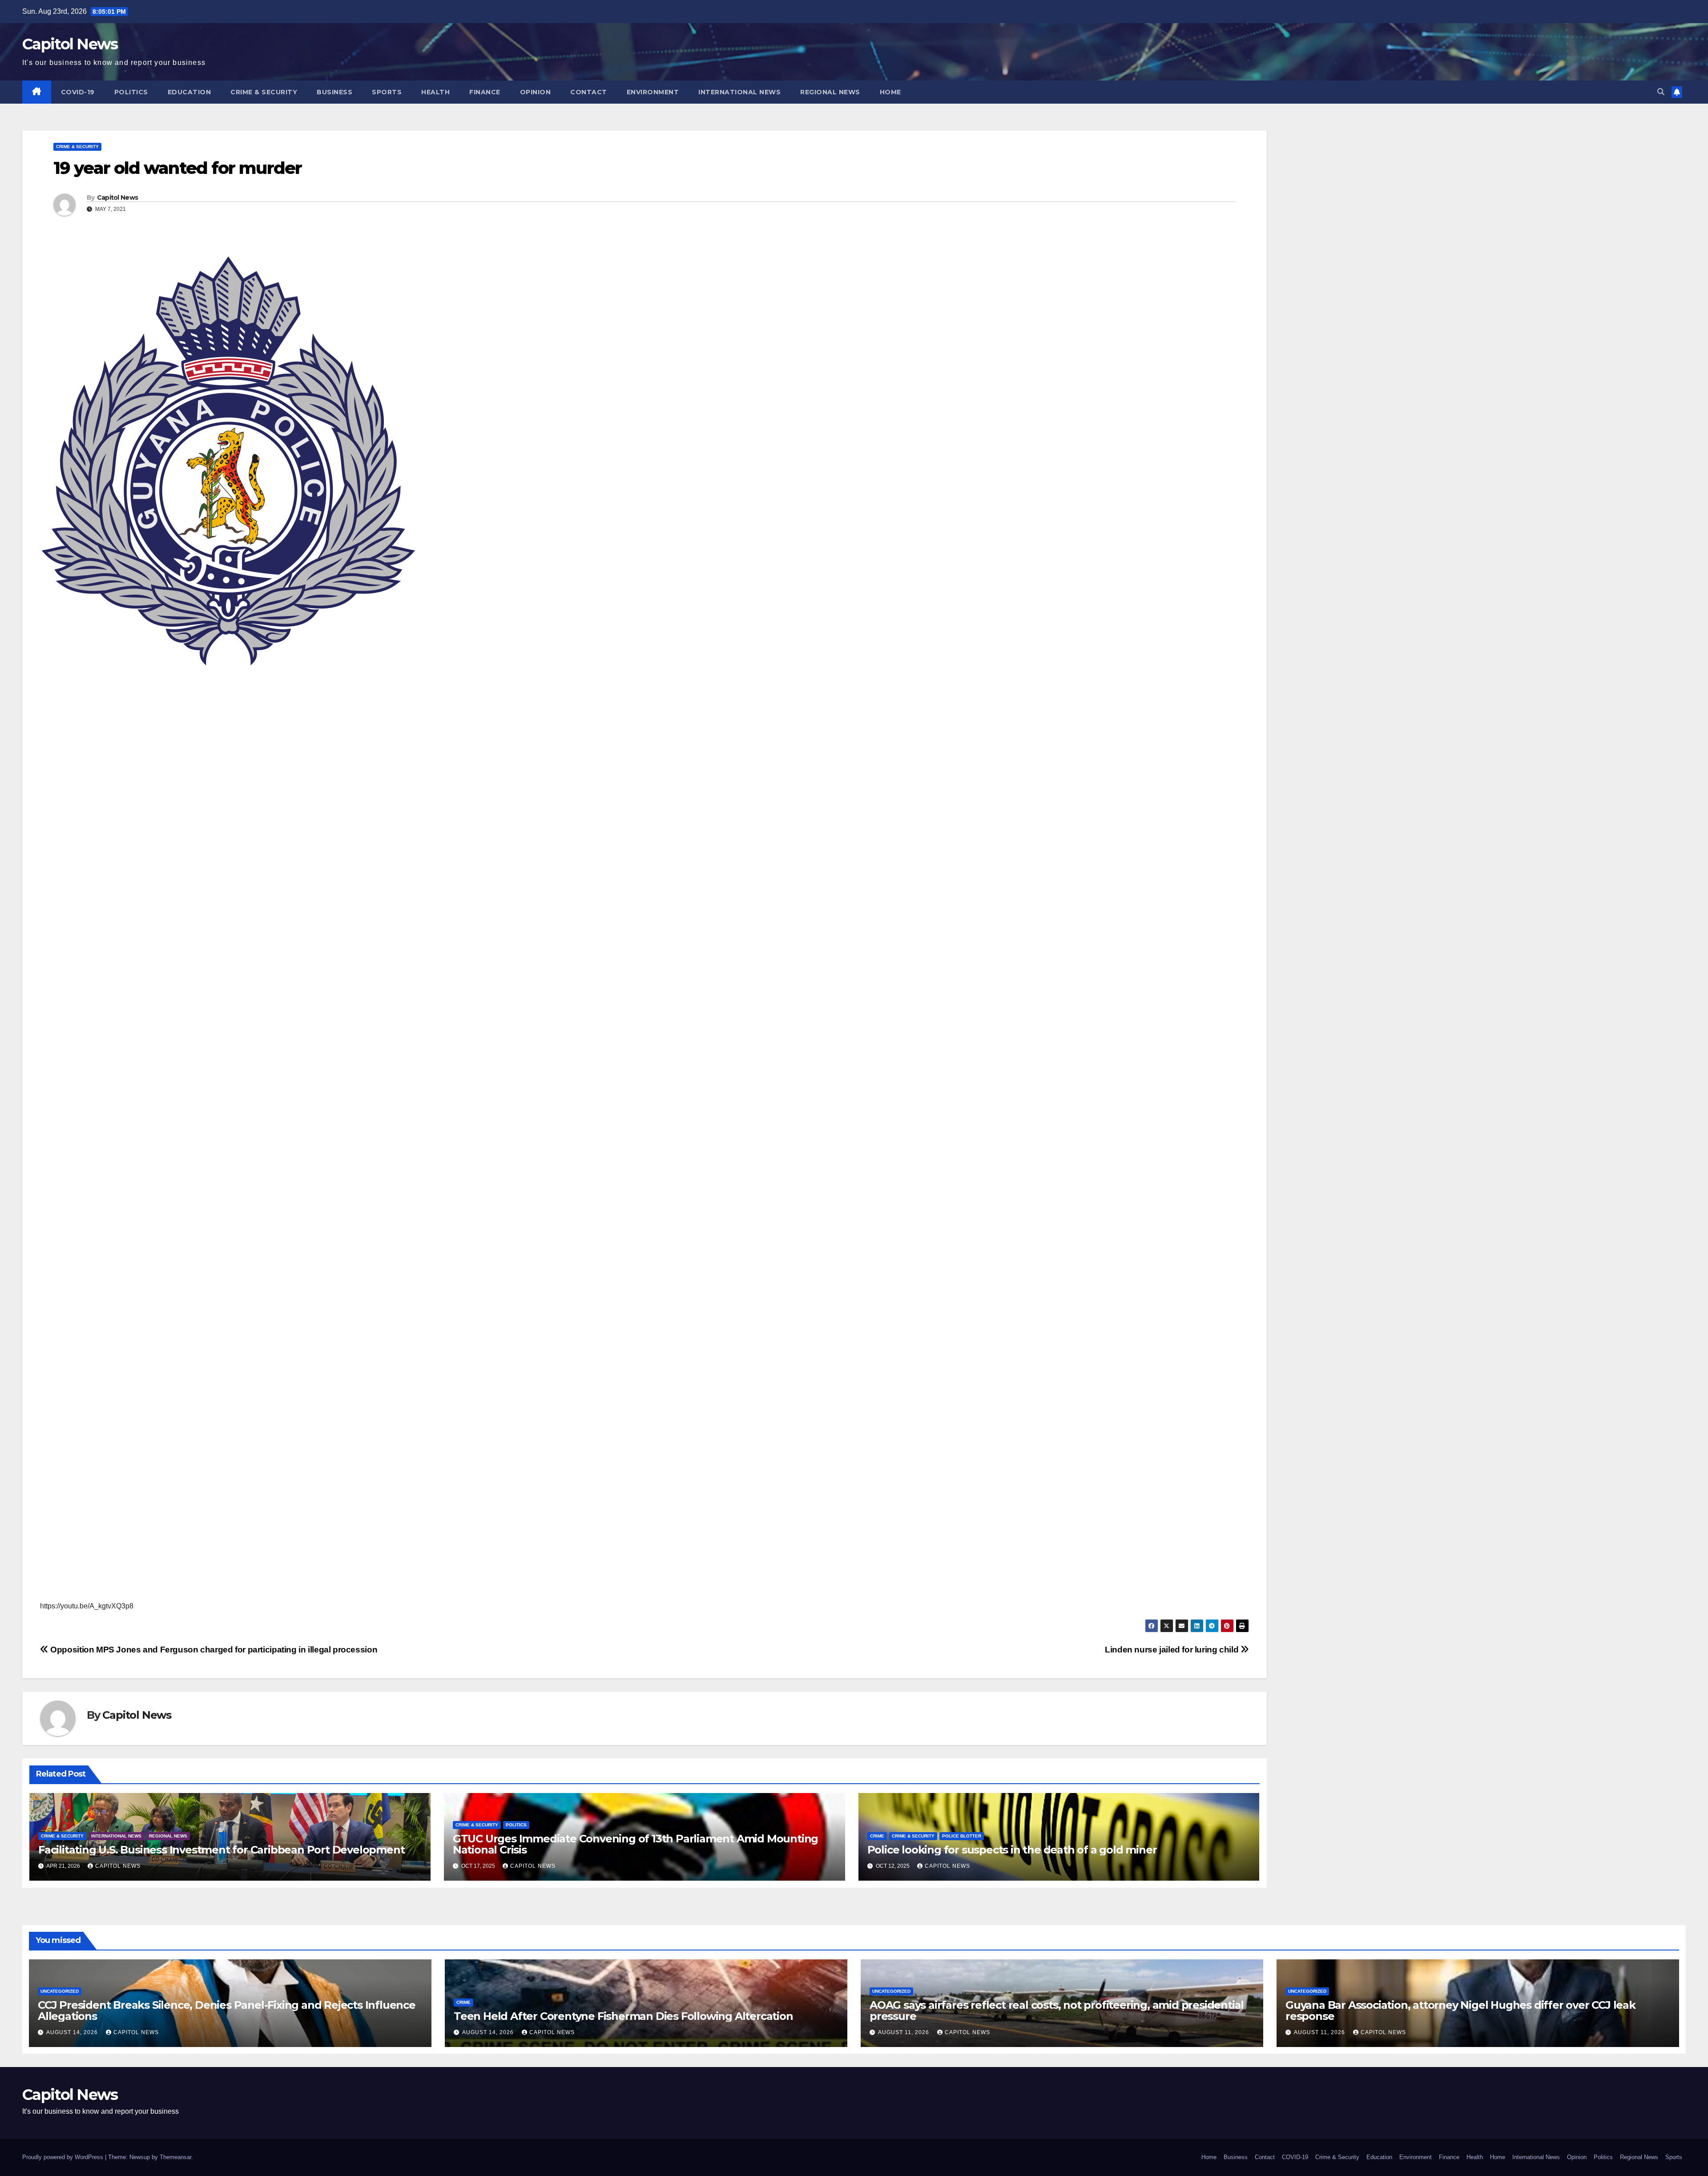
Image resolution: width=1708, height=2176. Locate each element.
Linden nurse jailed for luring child (1173, 1650)
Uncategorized (60, 1991)
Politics (131, 92)
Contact (589, 92)
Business (334, 92)
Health (435, 92)
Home (890, 92)
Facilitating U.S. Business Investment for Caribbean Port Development (221, 1850)
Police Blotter (962, 1836)
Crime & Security (264, 92)
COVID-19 (78, 92)
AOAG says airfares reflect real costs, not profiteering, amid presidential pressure (1057, 2011)
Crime (877, 1836)
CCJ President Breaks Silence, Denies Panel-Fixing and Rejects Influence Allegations (227, 2011)
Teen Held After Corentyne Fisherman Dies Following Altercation (623, 2016)
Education (189, 92)
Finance (485, 92)
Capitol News (70, 44)
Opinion (536, 92)
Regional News (830, 92)
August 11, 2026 (904, 2032)
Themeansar (175, 2157)
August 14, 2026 (73, 2032)
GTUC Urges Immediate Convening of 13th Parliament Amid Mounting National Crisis (635, 1844)
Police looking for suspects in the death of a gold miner (1012, 1850)
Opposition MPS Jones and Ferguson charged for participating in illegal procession (213, 1650)
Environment (653, 92)
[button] (1661, 92)
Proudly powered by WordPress (64, 2157)
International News (739, 92)
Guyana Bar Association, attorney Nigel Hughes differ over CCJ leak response (1460, 2011)
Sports (387, 92)
